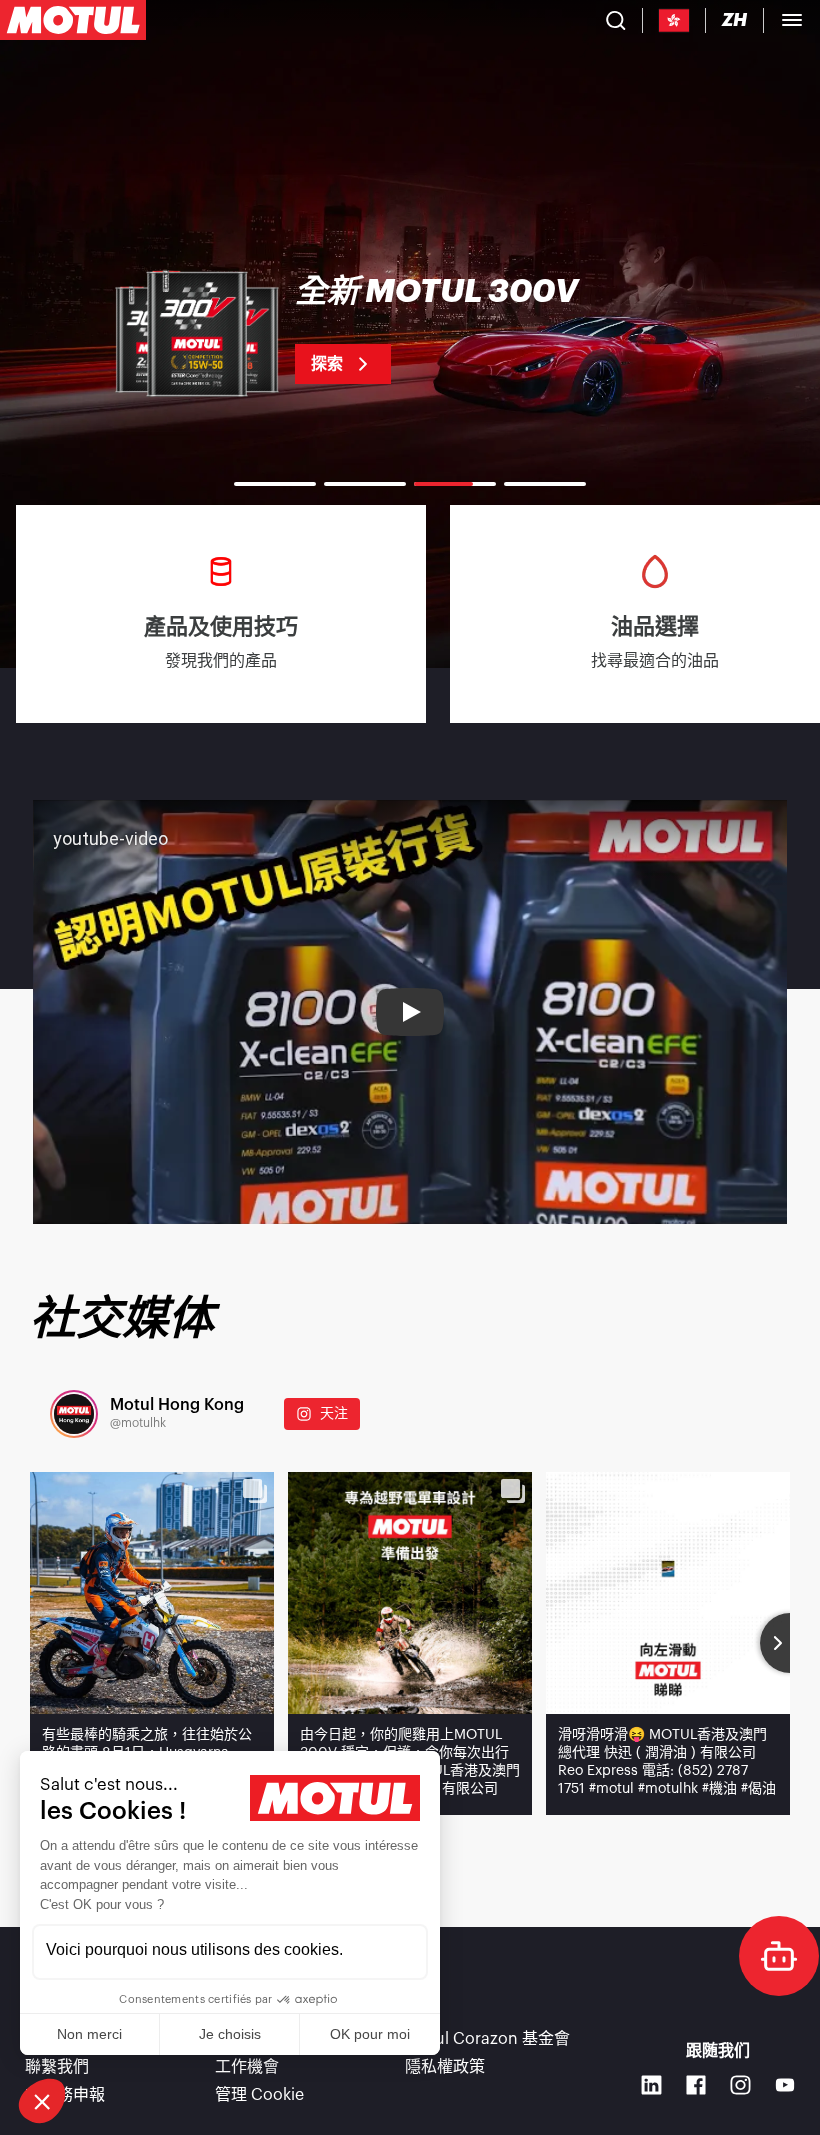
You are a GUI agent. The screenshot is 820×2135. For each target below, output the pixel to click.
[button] (42, 2101)
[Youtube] (785, 2085)
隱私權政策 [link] (445, 2067)
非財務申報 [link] (65, 2095)
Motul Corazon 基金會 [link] (487, 2039)
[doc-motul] (779, 1956)
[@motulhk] (74, 1414)
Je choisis (230, 2034)
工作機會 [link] (247, 2067)
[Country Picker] (674, 20)
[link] (410, 330)
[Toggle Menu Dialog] (792, 20)
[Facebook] (696, 2085)
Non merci (89, 2034)
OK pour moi (370, 2034)
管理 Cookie (259, 2095)
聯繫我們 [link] (57, 2067)
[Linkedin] (651, 2085)
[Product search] (616, 20)
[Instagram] (740, 2085)
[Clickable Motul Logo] (73, 20)
